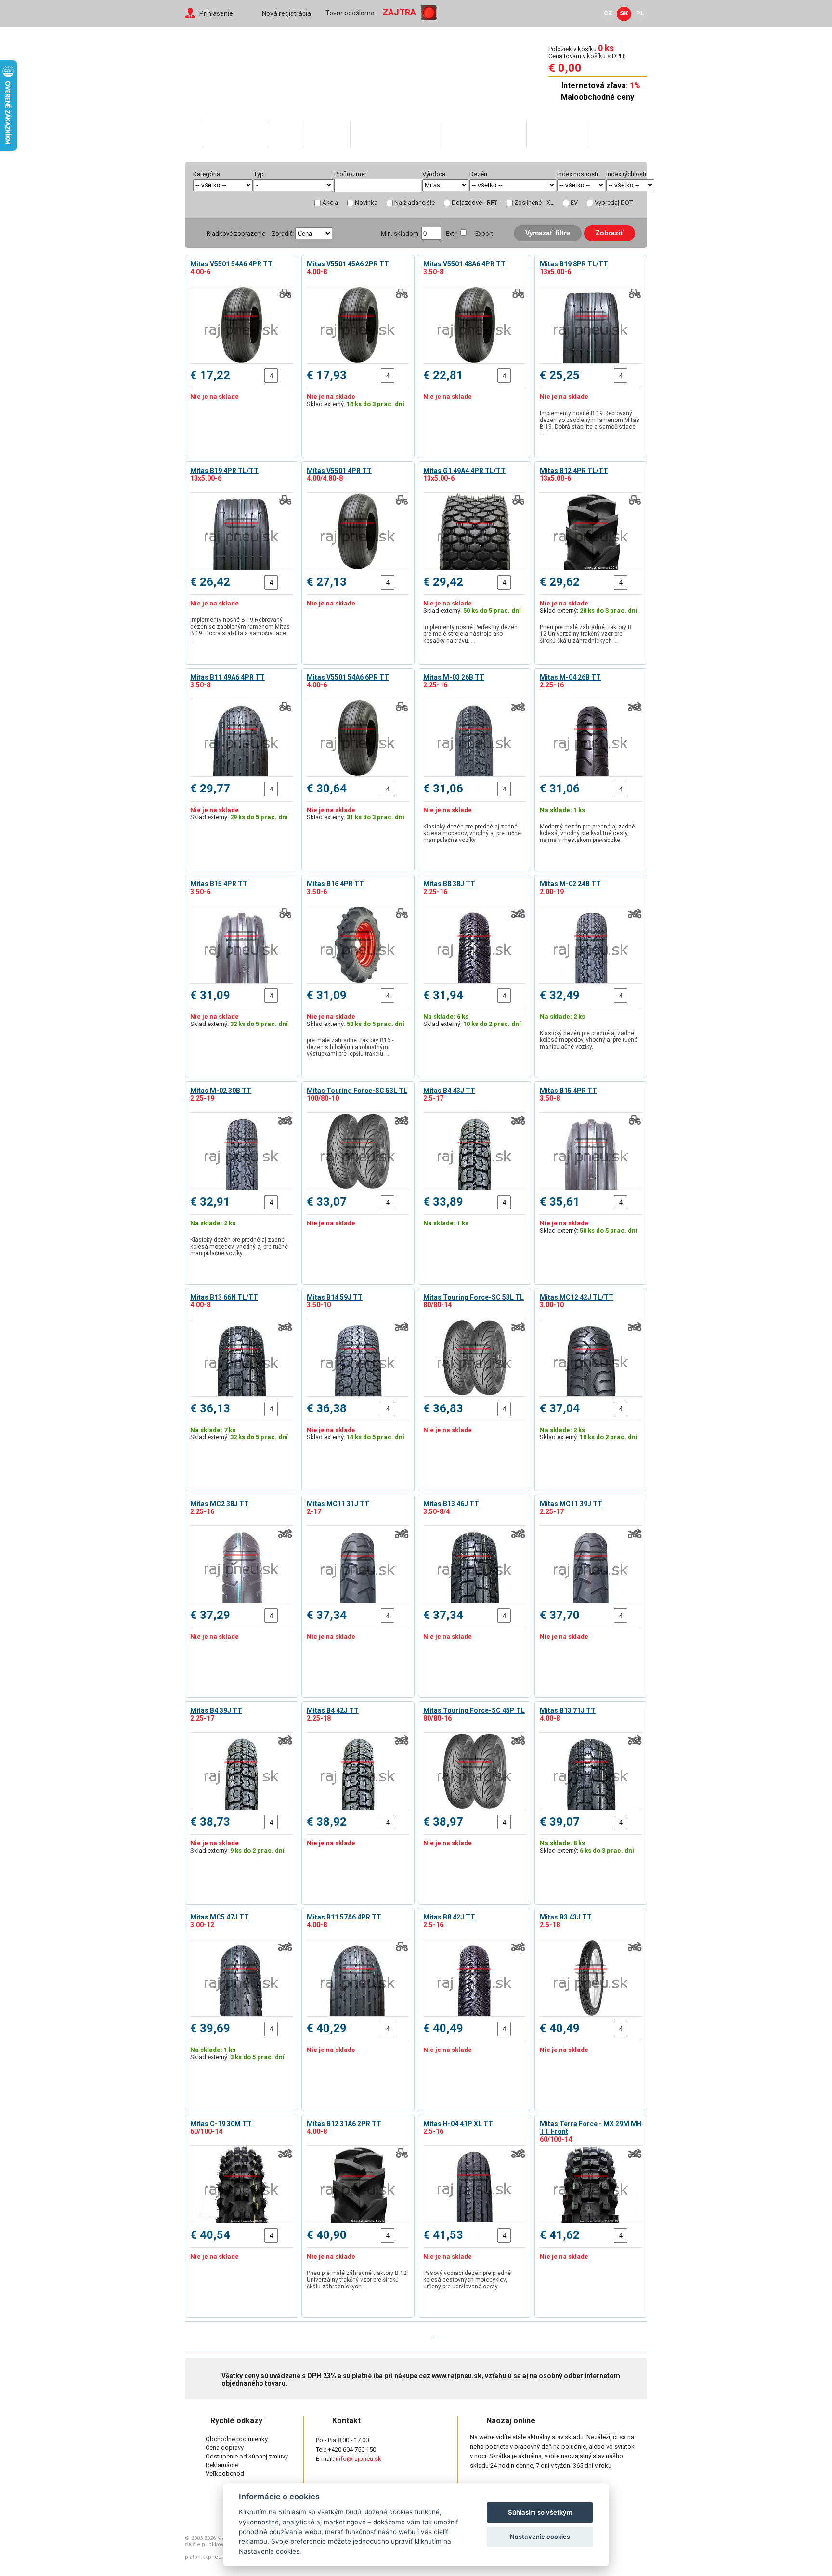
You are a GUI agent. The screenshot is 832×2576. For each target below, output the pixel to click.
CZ (608, 13)
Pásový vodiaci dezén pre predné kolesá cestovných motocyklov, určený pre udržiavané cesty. (467, 2280)
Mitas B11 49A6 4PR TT (227, 677)
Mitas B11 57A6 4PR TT (344, 1917)
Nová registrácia (286, 13)
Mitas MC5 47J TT (220, 1917)
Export (484, 233)
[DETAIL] (241, 325)
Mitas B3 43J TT (566, 1917)
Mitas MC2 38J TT (220, 1504)
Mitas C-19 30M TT (221, 2124)
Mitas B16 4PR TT (335, 884)
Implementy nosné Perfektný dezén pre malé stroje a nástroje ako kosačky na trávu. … (470, 634)
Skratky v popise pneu (396, 134)
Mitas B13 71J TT (568, 1710)
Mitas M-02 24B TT (570, 884)
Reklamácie (222, 2465)
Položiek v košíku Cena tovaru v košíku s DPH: (587, 52)
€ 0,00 (565, 68)
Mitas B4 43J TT (449, 1091)
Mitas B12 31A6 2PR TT (344, 2124)
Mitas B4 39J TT (216, 1710)
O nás (286, 134)
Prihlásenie (216, 13)
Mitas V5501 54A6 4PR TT (231, 264)
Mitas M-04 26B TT (570, 677)
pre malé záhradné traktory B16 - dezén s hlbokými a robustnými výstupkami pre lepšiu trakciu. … (350, 1047)
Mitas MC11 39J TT (571, 1504)
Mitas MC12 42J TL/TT (577, 1297)
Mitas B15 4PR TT (219, 884)
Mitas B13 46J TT (451, 1504)
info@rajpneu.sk (358, 2459)
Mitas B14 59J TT (335, 1297)
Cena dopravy (225, 2448)
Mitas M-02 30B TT (221, 1091)
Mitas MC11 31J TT (338, 1504)
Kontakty (612, 134)
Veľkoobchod (557, 134)
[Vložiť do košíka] (285, 376)
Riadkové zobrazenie (236, 233)
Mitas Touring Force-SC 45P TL (474, 1710)
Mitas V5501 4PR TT (339, 471)
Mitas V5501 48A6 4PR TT (464, 264)
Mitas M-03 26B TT (454, 677)
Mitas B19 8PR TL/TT (574, 264)
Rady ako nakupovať (484, 134)
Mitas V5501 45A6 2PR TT (348, 264)
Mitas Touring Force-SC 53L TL (357, 1091)
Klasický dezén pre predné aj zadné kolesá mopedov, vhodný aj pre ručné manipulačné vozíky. (472, 833)
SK (624, 13)
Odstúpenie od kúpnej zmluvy (247, 2456)
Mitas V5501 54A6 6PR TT (348, 677)
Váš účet (327, 134)
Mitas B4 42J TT (333, 1710)
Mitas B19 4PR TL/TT (224, 471)
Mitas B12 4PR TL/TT (574, 471)
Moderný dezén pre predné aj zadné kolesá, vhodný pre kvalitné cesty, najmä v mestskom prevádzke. (587, 833)
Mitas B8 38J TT (449, 884)
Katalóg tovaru (235, 134)
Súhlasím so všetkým (540, 2512)
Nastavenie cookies (540, 2537)
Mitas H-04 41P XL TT (458, 2124)
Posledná (460, 2336)
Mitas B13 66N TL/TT (224, 1297)
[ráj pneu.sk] (247, 70)
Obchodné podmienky (237, 2439)
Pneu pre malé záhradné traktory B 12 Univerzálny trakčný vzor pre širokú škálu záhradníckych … (586, 634)
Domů (194, 134)
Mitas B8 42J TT (449, 1917)
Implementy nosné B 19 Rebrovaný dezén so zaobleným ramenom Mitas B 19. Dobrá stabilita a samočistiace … (590, 423)
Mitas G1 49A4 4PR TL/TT (464, 471)
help (376, 174)
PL (640, 13)
